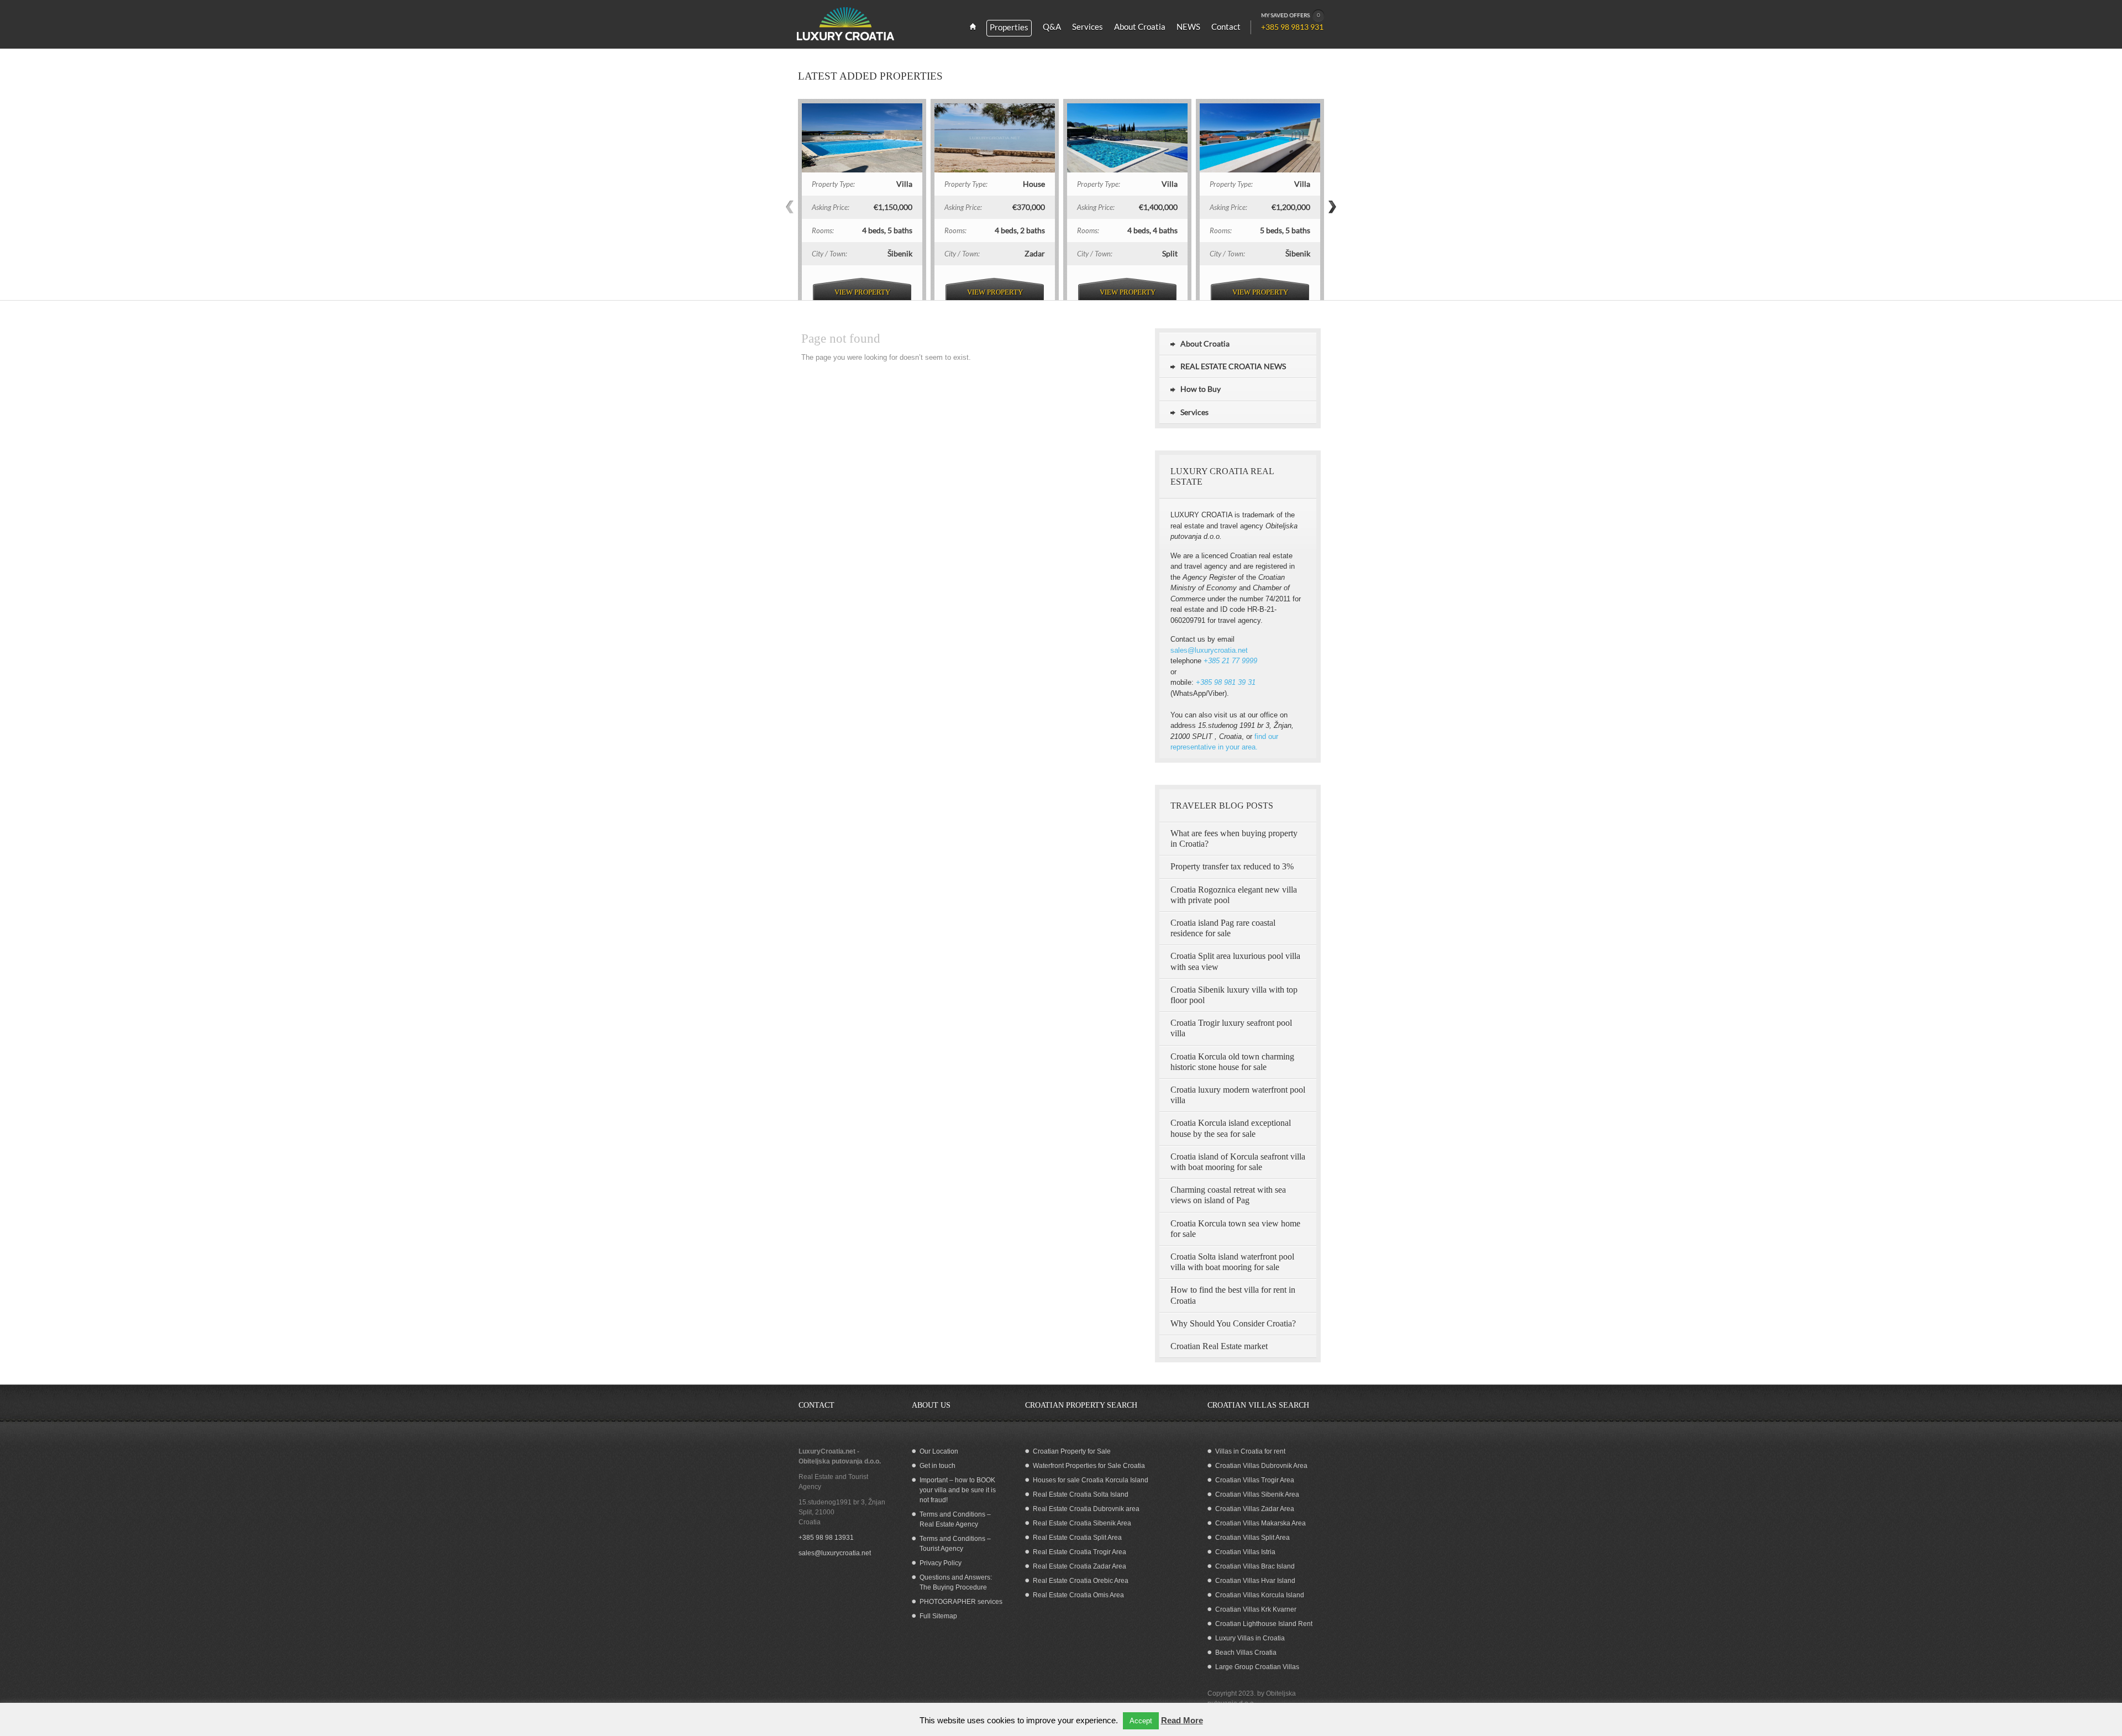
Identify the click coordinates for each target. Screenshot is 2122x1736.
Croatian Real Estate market (1219, 1346)
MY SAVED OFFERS (1291, 15)
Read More (1182, 1720)
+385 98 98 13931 (826, 1538)
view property (862, 292)
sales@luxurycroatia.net (1209, 650)
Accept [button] (1141, 1721)
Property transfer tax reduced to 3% (1232, 866)
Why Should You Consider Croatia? (1233, 1323)
